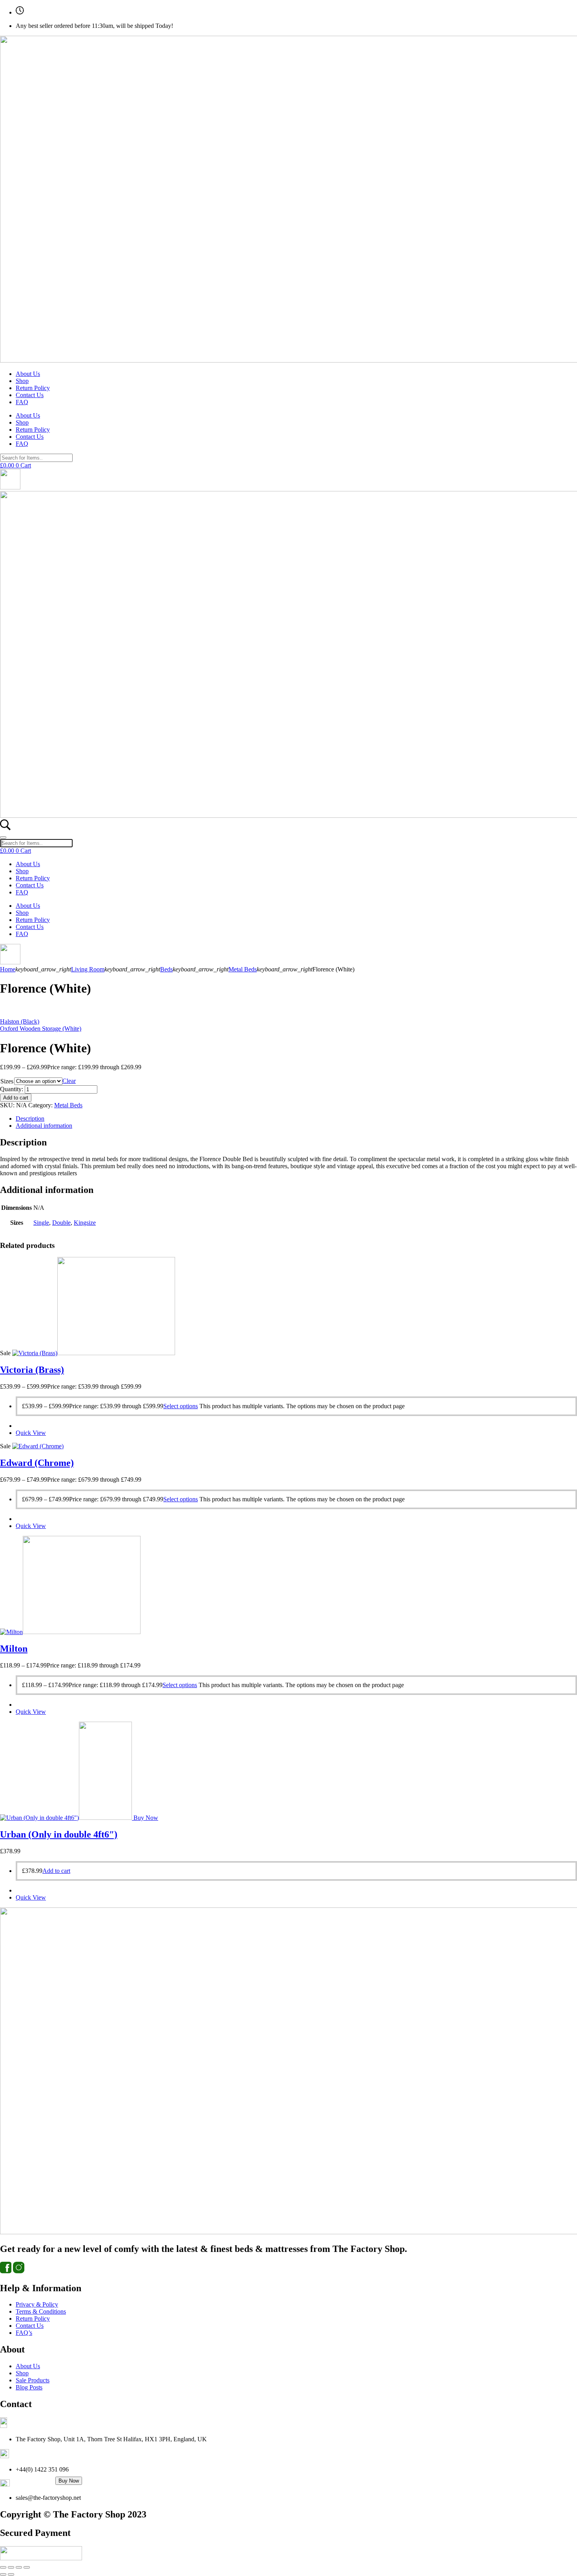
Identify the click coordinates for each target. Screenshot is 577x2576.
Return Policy (33, 388)
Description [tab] (30, 1119)
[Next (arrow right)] (11, 2574)
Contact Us (30, 395)
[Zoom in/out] (3, 2567)
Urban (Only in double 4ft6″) (59, 1834)
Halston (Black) (20, 1021)
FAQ (22, 402)
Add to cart (16, 1098)
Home (8, 969)
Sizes (7, 1081)
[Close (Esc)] (27, 2567)
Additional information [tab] (44, 1126)
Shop (22, 381)
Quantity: (12, 1089)
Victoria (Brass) (32, 1370)
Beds (166, 969)
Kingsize (85, 1223)
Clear (69, 1081)
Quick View (31, 1433)
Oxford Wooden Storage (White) (41, 1029)
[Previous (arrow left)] (3, 2574)
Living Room (88, 969)
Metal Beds (243, 969)
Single (41, 1223)
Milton (14, 1649)
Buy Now (69, 2481)
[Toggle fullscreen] (11, 2567)
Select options (181, 1406)
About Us (28, 374)
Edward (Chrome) (37, 1463)
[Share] (19, 2567)
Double (61, 1223)
